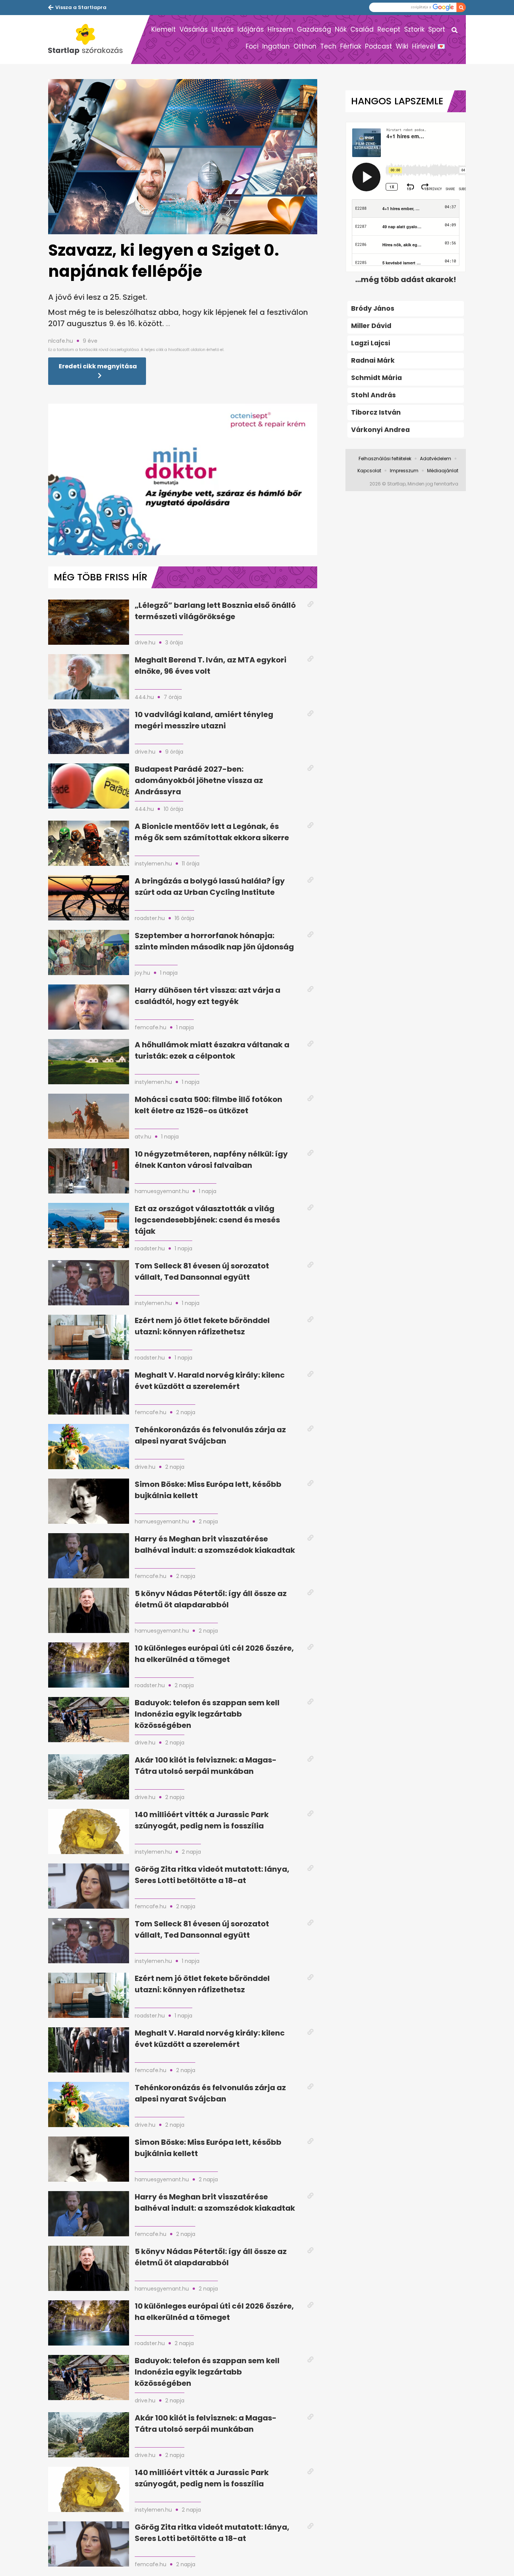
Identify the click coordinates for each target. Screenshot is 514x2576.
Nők (341, 29)
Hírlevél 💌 (429, 46)
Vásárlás (194, 29)
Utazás (223, 29)
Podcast (379, 46)
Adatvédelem (436, 459)
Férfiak (351, 46)
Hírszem (280, 29)
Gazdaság (314, 29)
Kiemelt (163, 29)
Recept (389, 29)
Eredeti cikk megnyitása (98, 366)
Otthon (305, 46)
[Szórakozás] (90, 40)
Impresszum (404, 471)
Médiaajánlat (443, 471)
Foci (252, 46)
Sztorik (414, 29)
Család (362, 29)
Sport (437, 29)
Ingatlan (276, 46)
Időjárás (251, 29)
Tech (328, 46)
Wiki (402, 46)
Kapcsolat (369, 471)
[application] (183, 479)
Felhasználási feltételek (385, 459)
